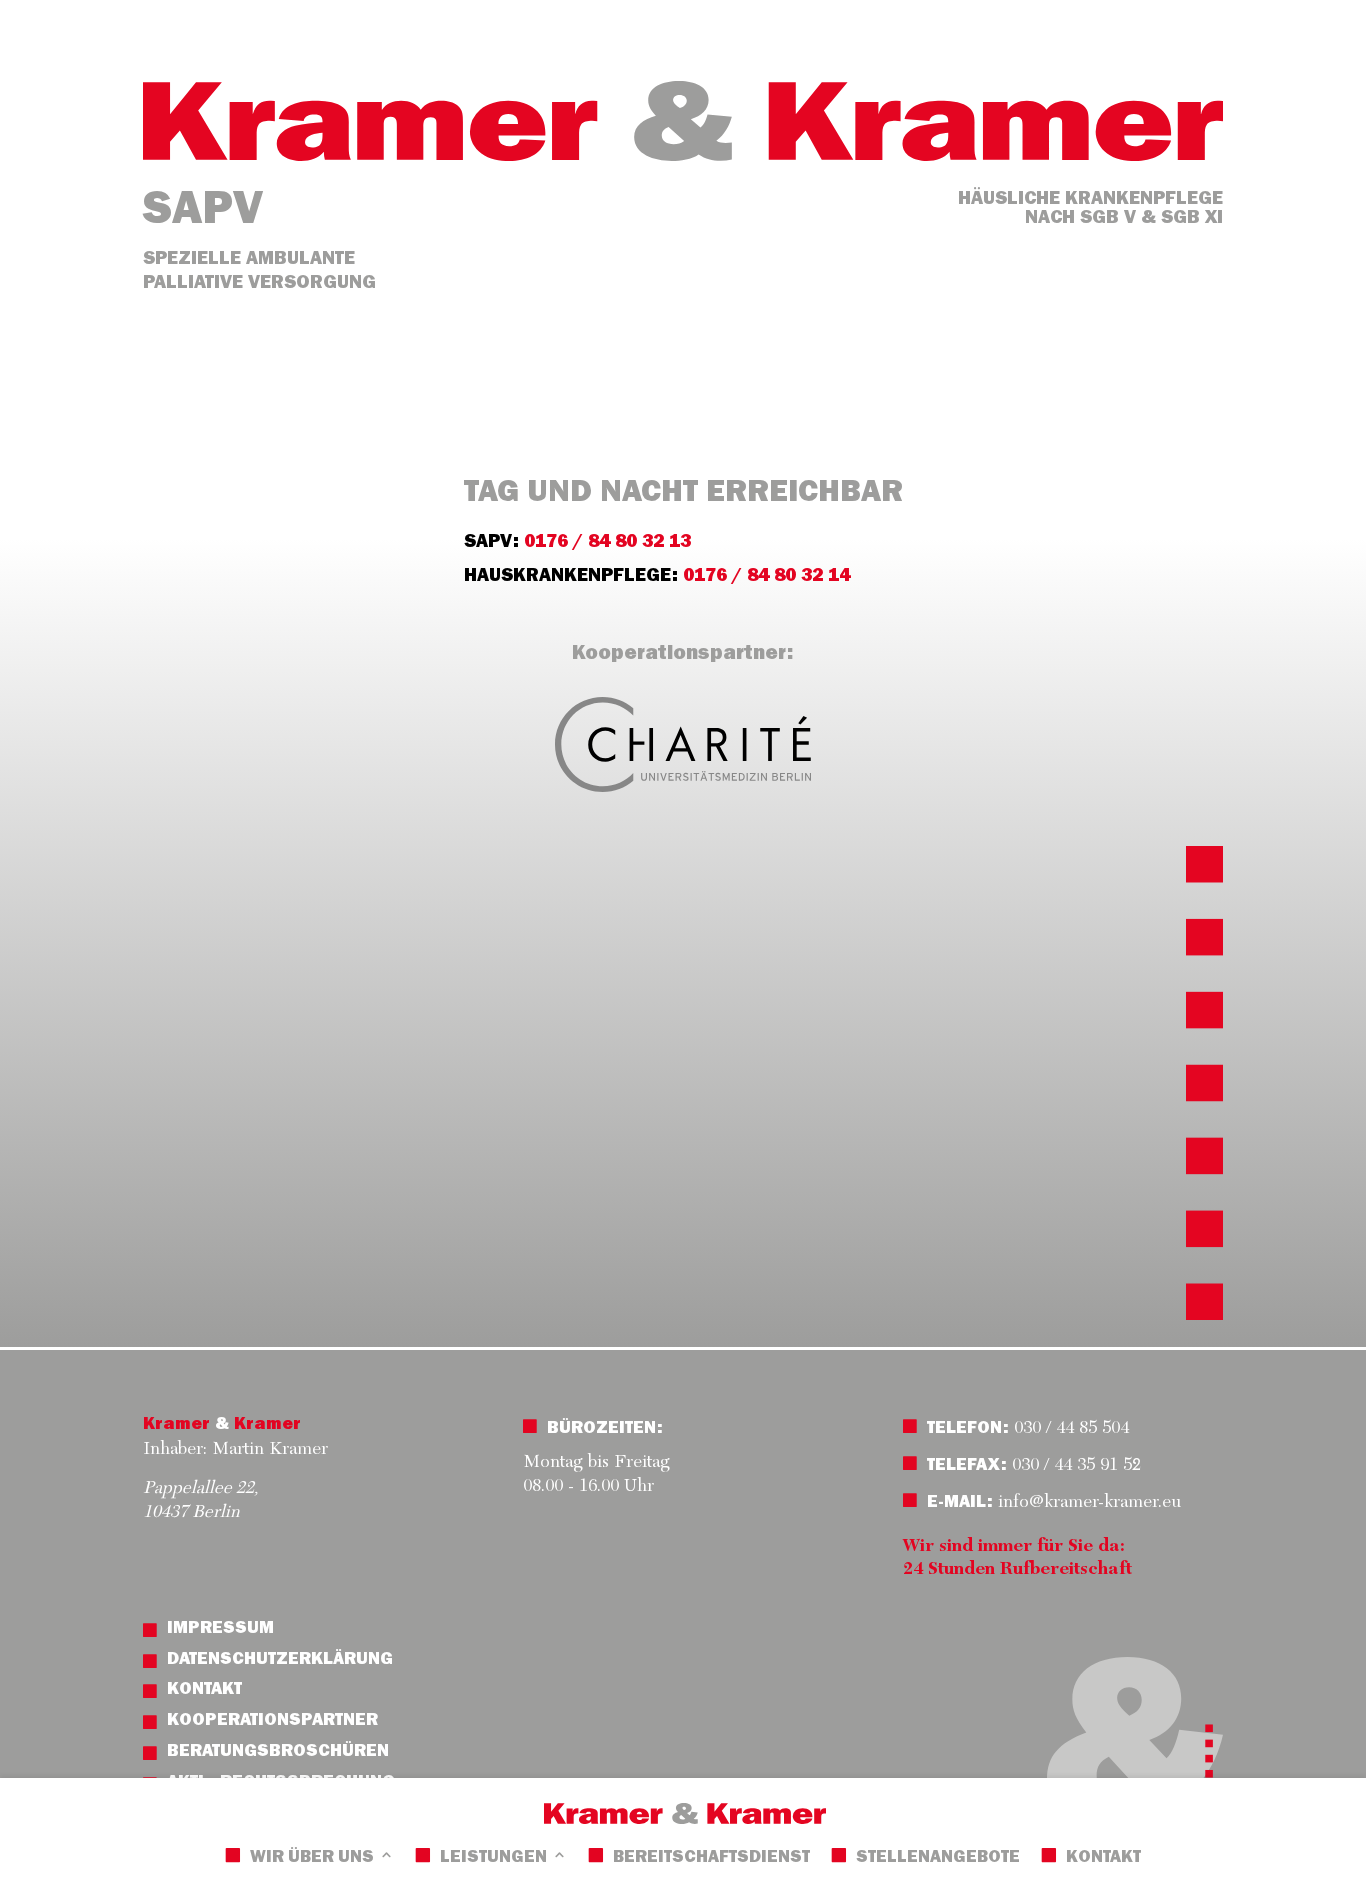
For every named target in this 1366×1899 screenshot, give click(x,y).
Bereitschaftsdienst (711, 1859)
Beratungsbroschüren (278, 1753)
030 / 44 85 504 (1069, 1429)
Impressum (220, 1630)
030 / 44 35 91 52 (1076, 1466)
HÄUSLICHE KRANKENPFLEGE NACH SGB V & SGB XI (1090, 210)
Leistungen (493, 1859)
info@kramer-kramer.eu (1089, 1503)
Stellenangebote (938, 1859)
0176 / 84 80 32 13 (607, 543)
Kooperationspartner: (682, 655)
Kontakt (1103, 1859)
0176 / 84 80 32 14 (766, 577)
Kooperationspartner (272, 1722)
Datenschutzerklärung (280, 1661)
